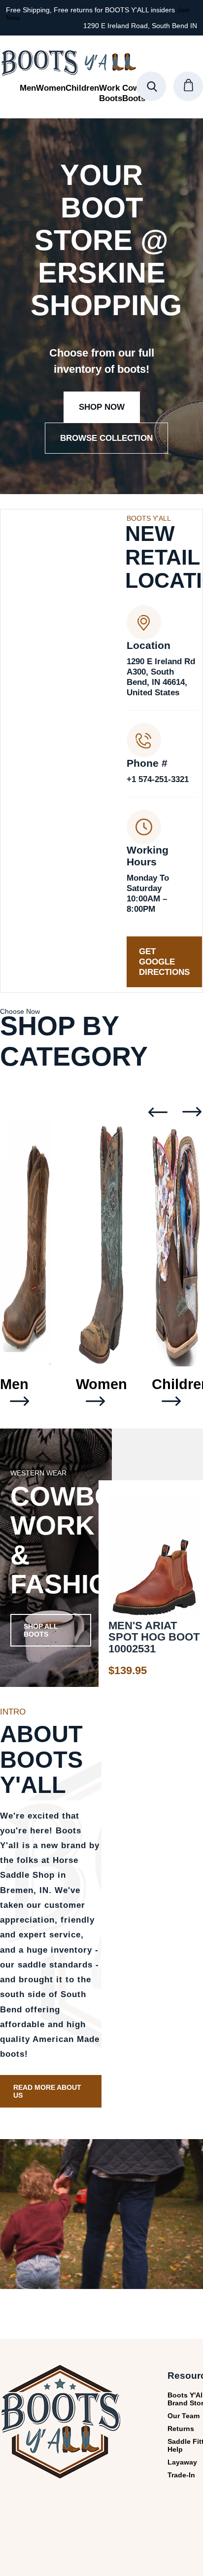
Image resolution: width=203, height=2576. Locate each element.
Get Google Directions (164, 962)
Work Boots (111, 93)
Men (28, 88)
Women (51, 88)
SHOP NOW (102, 407)
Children (82, 88)
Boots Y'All (68, 63)
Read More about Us (47, 2091)
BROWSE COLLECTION (106, 438)
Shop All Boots (41, 1630)
